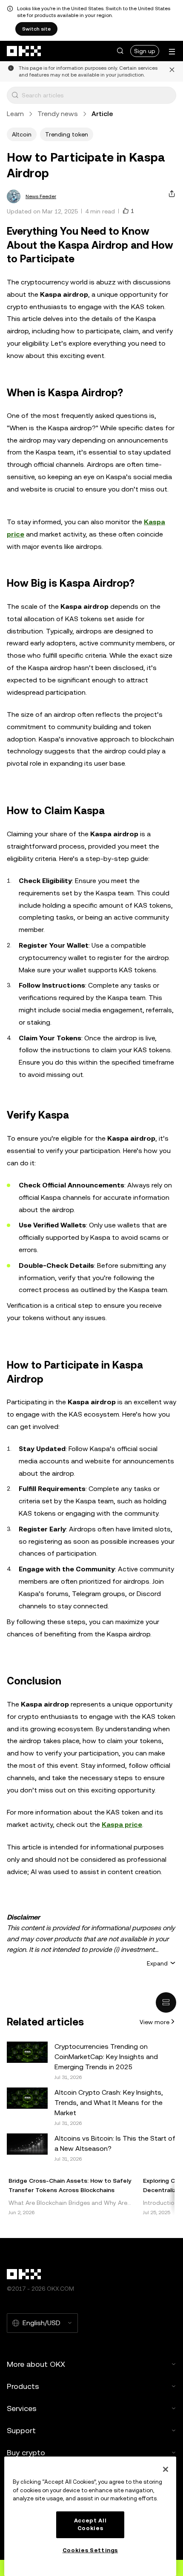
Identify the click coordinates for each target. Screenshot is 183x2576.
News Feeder (41, 196)
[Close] (166, 2469)
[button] (120, 51)
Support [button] (21, 2430)
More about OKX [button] (36, 2364)
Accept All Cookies (90, 2524)
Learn (15, 114)
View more (154, 2022)
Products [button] (23, 2386)
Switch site (36, 29)
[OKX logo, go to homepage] (24, 51)
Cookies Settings (90, 2550)
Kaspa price (122, 1825)
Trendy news (58, 114)
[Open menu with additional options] (172, 52)
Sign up (145, 51)
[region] (90, 2516)
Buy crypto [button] (26, 2452)
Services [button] (22, 2408)
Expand (157, 1963)
